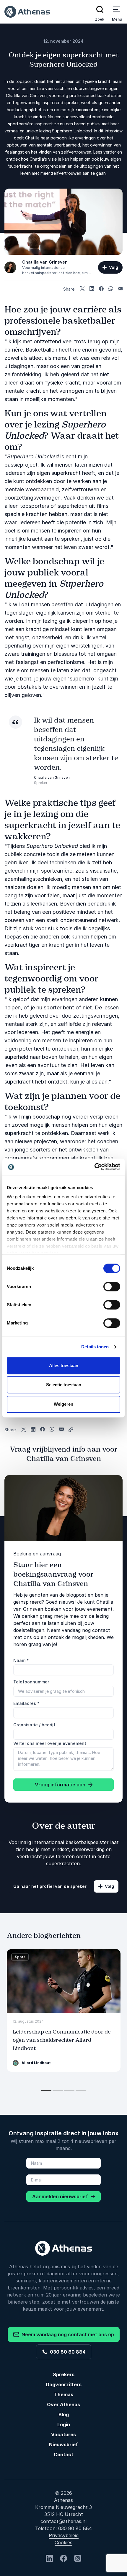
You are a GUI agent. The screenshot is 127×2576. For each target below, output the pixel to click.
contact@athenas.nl (63, 2521)
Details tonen (95, 1347)
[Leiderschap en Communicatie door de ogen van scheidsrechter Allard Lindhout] (64, 1981)
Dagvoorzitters (64, 2384)
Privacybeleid (64, 2535)
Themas (64, 2394)
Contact (63, 2454)
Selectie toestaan (64, 1385)
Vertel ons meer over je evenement (50, 1743)
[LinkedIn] (92, 289)
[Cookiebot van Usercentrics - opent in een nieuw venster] (94, 1167)
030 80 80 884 (67, 2352)
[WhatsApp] (111, 289)
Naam (21, 1660)
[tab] (46, 2090)
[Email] (120, 289)
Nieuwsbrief (63, 2444)
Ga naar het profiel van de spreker (50, 1886)
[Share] (71, 1430)
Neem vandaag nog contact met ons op (67, 2334)
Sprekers (64, 2374)
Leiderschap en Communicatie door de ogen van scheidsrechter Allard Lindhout (62, 2040)
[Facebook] (101, 289)
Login (64, 2424)
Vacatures (63, 2434)
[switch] (112, 1287)
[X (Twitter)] (82, 289)
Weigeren (63, 1404)
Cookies (63, 2542)
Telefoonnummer (31, 1682)
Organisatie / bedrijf (34, 1725)
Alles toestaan (64, 1366)
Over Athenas (63, 2404)
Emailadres (26, 1703)
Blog (64, 2414)
